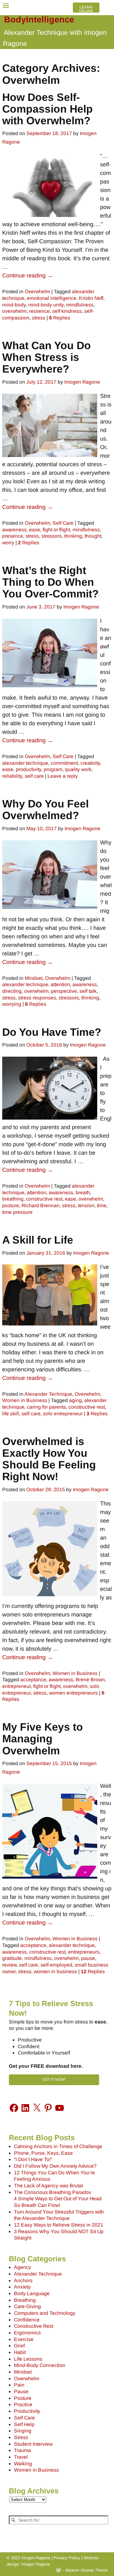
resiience (39, 311)
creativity (90, 763)
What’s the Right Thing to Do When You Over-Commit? (51, 582)
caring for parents (46, 1407)
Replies (60, 318)
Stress (21, 2437)
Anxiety (22, 2287)
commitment (64, 763)
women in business (55, 1971)
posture (11, 1205)
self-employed (56, 1965)
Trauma (22, 2450)
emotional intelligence (52, 298)
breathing (13, 1199)
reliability (12, 776)
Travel (21, 2457)
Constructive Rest (34, 2326)
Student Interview (33, 2444)
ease (35, 530)
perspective (64, 991)
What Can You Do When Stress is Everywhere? (47, 357)
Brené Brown (90, 1680)
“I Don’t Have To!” (33, 2159)
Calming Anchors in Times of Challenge (58, 2146)
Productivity (27, 2411)
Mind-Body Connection (40, 2365)
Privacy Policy (67, 2558)
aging (75, 1400)
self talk (88, 991)
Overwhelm (37, 291)
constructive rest (44, 1199)
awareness (14, 530)
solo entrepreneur (63, 1414)
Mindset (34, 978)
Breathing (25, 2300)
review (9, 1965)
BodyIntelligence (39, 20)
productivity (28, 769)
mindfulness (80, 305)
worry (8, 543)
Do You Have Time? (52, 1032)
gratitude (12, 1958)
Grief (19, 2346)
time (102, 1205)
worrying (12, 1004)
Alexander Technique (48, 1394)
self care (34, 776)
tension (86, 1205)
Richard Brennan (41, 1205)
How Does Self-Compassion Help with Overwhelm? (47, 109)
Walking (23, 2464)
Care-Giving (27, 2306)
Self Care (63, 523)
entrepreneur (16, 1686)
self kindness (67, 311)
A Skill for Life (38, 1240)
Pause (21, 2391)
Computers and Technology (45, 2313)
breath (83, 1192)
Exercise (24, 2339)
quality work (78, 769)
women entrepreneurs (73, 1693)
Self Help (24, 2424)
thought (93, 536)
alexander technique (25, 763)
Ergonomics (27, 2333)
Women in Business (25, 1400)
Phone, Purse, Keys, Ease (43, 2153)
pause (88, 1958)
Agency (22, 2267)
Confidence (27, 2320)
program (53, 769)
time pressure (17, 1212)
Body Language (32, 2293)
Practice (23, 2404)
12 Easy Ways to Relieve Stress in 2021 (59, 2225)
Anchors (23, 2280)
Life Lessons (28, 2359)
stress (39, 318)
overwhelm (14, 311)
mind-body (14, 305)
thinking (73, 536)
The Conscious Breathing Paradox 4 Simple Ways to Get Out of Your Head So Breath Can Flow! (58, 2199)
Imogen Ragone (36, 2564)
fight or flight (56, 530)
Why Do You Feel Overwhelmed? (45, 809)
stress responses (37, 998)
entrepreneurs (84, 1952)
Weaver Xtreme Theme (86, 2570)
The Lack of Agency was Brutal (48, 2186)
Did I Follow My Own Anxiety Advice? (55, 2166)
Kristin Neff (91, 298)
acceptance (33, 1680)
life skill (11, 1414)
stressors (52, 536)
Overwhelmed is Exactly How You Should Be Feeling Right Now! (49, 1459)
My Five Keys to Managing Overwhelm (43, 1739)
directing (12, 991)
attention (60, 984)
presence (13, 536)
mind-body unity (46, 305)
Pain (19, 2385)
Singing (23, 2431)
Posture (23, 2398)
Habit (20, 2352)
